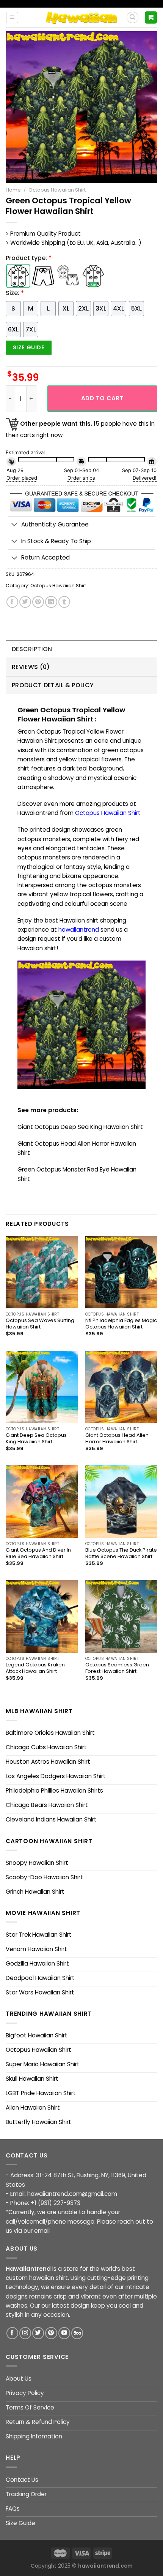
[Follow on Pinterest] (51, 2333)
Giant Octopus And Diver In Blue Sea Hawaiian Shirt (38, 1554)
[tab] (81, 649)
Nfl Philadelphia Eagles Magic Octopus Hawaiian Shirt (121, 1324)
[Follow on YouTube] (64, 2333)
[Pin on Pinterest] (38, 602)
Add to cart (102, 398)
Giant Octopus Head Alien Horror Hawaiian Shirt (117, 1439)
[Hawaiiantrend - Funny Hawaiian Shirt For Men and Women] (81, 17)
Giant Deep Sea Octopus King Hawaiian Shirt (36, 1439)
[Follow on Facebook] (12, 2333)
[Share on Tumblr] (64, 602)
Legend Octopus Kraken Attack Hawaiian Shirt (35, 1668)
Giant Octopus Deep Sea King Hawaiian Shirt (80, 1127)
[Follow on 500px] (77, 2333)
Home (13, 190)
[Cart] (151, 17)
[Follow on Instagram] (25, 2333)
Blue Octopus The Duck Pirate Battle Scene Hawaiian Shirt (121, 1554)
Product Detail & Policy (53, 685)
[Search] (132, 17)
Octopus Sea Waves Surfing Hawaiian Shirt (40, 1324)
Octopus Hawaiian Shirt (57, 190)
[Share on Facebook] (12, 602)
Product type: (29, 258)
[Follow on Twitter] (38, 2333)
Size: (15, 293)
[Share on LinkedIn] (51, 602)
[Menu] (12, 17)
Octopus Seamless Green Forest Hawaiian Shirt (117, 1668)
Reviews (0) (31, 667)
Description (32, 649)
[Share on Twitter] (25, 602)
